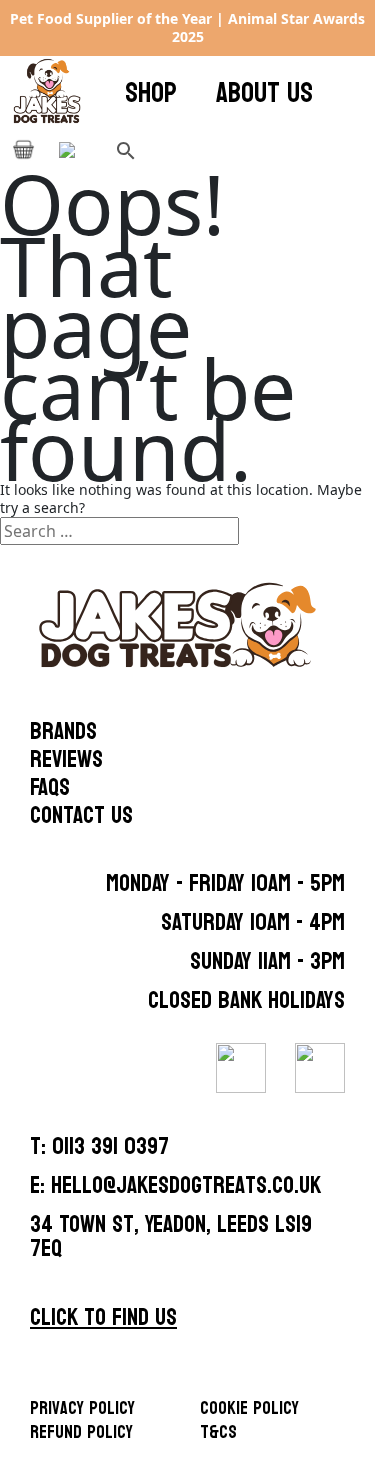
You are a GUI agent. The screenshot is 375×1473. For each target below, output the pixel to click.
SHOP (151, 93)
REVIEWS (66, 760)
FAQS (50, 788)
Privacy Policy (82, 1408)
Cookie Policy (249, 1408)
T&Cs (218, 1432)
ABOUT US (264, 93)
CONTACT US (81, 816)
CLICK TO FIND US (103, 1317)
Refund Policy (81, 1432)
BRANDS (63, 732)
